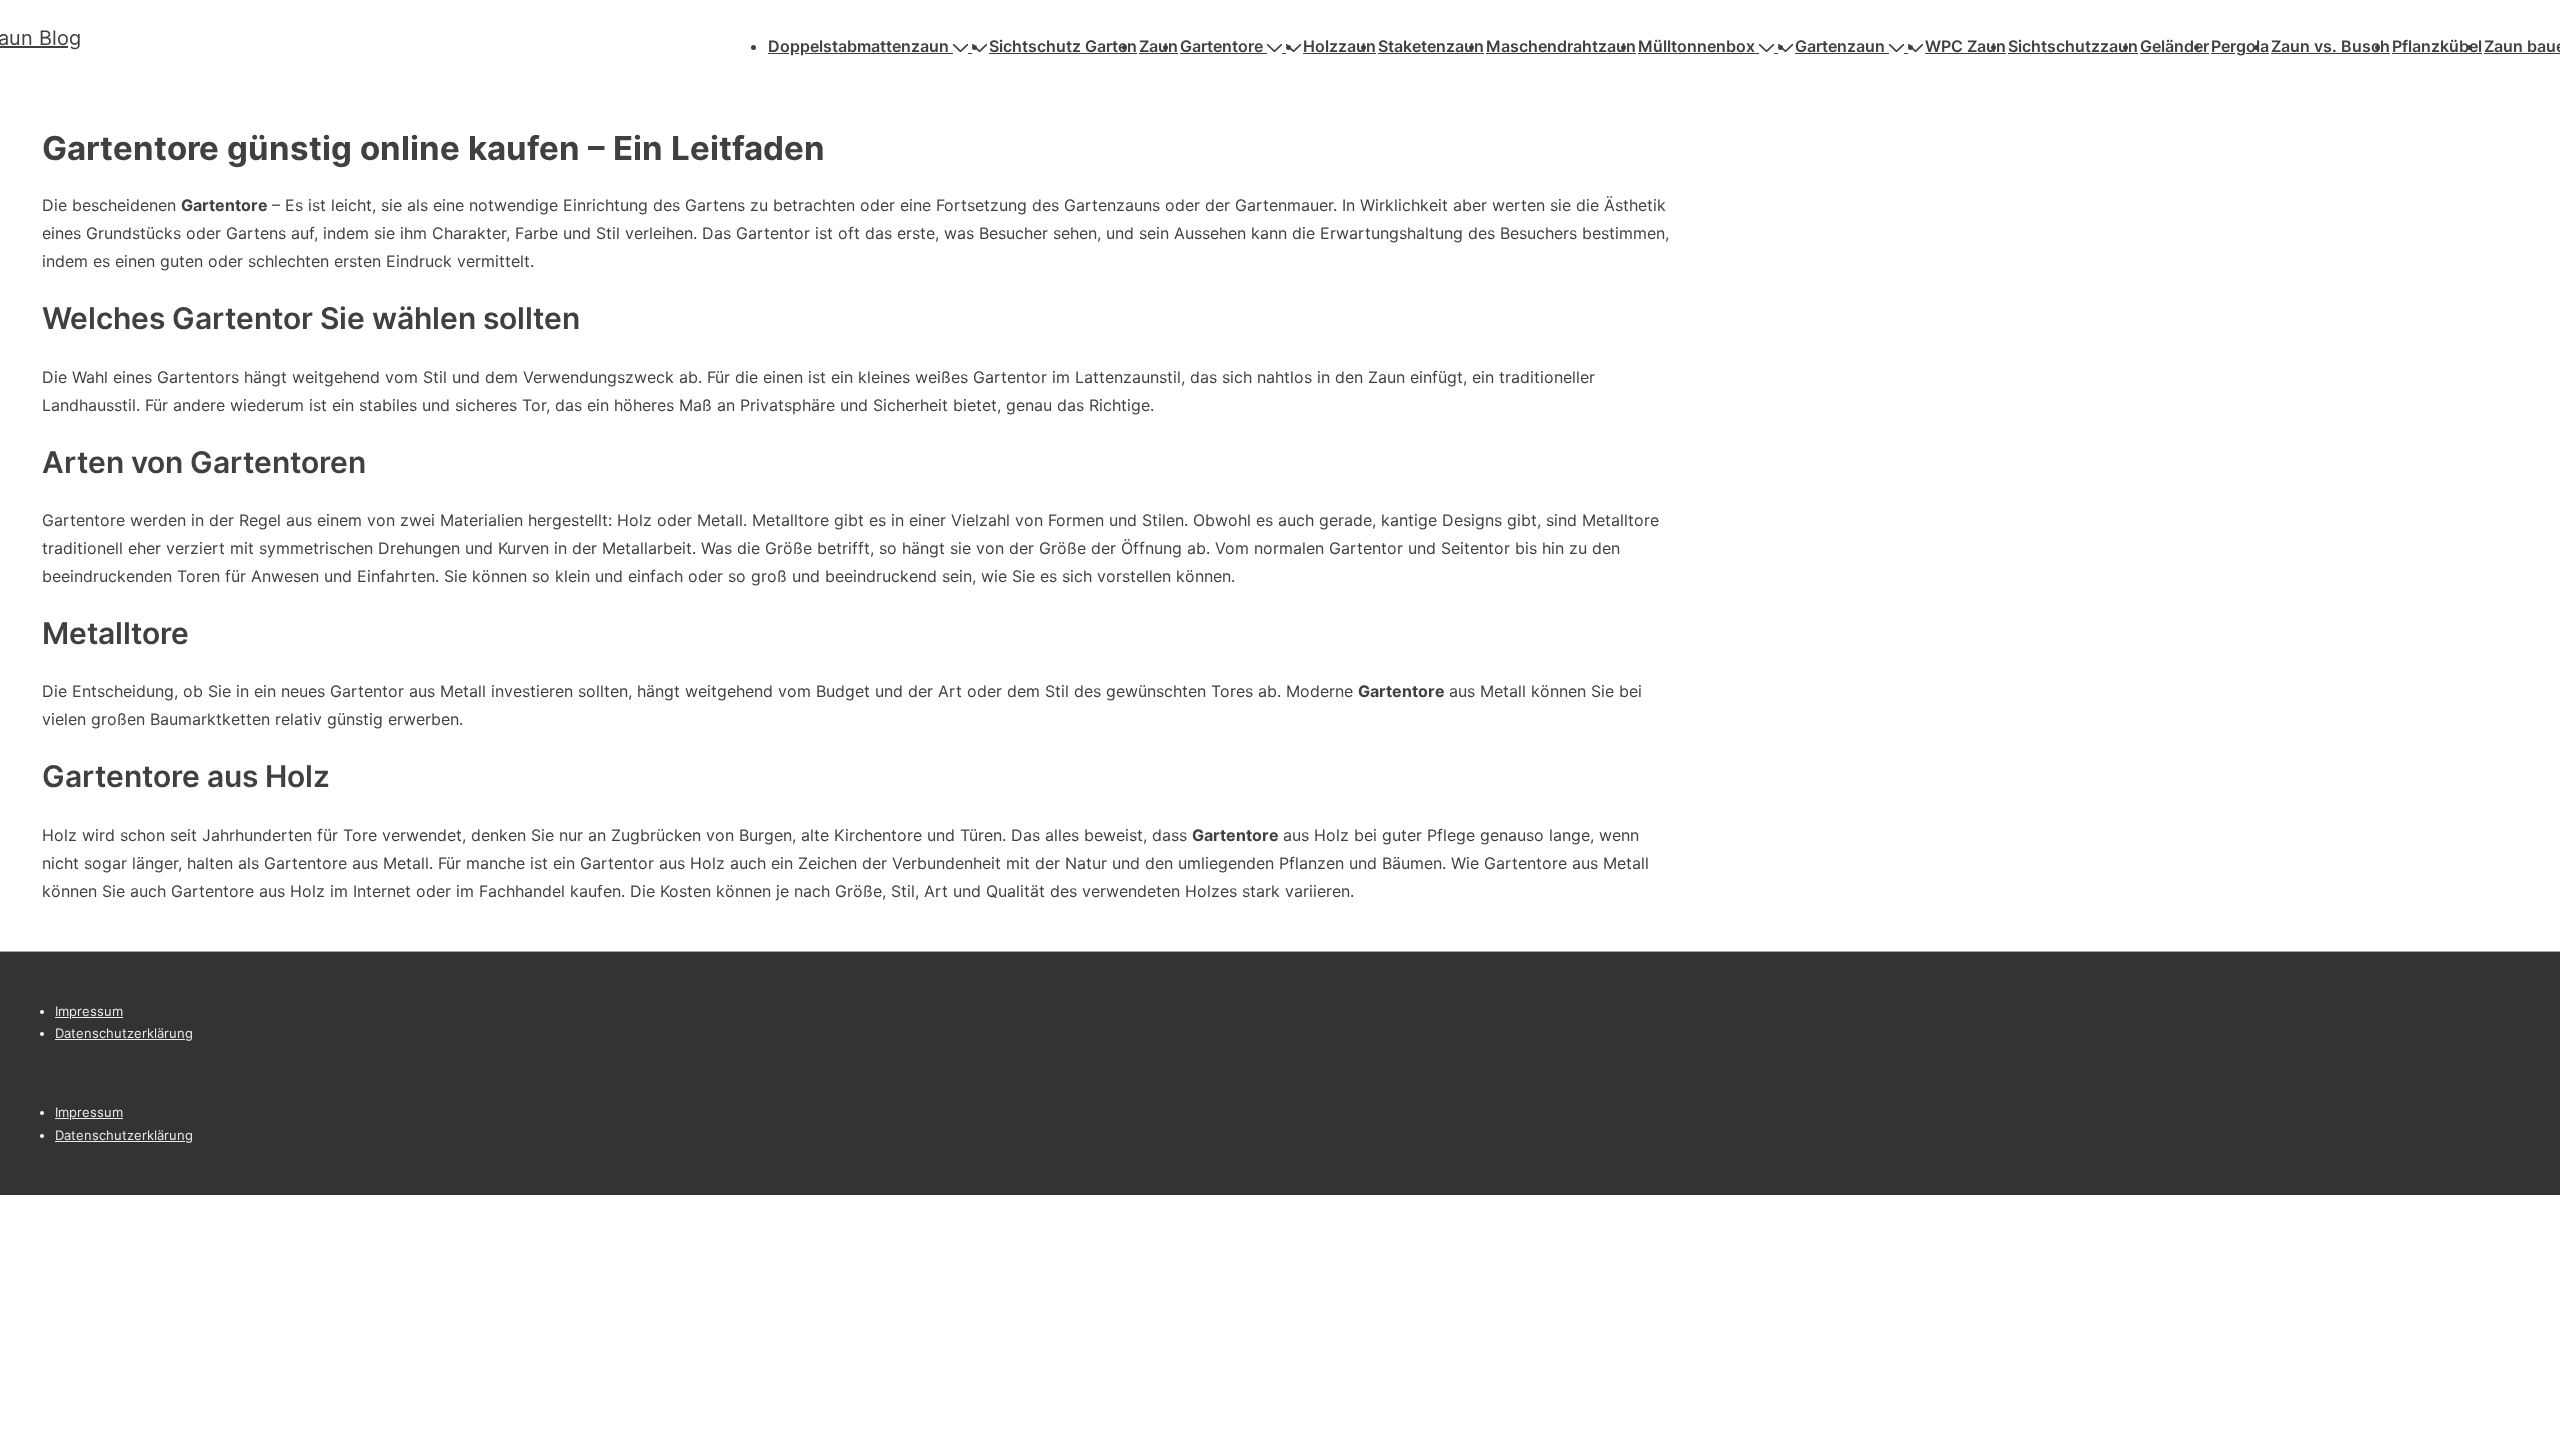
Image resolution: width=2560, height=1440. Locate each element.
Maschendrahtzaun (1561, 46)
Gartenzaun (1840, 46)
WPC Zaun (1965, 46)
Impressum (89, 1011)
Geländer (2174, 46)
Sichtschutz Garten (1063, 46)
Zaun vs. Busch (2330, 46)
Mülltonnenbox (1696, 46)
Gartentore (1221, 46)
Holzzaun (1339, 46)
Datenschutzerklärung (124, 1033)
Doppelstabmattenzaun (858, 46)
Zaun (1158, 46)
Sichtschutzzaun (2073, 46)
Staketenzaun (1431, 46)
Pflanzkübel (2437, 46)
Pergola (2240, 46)
